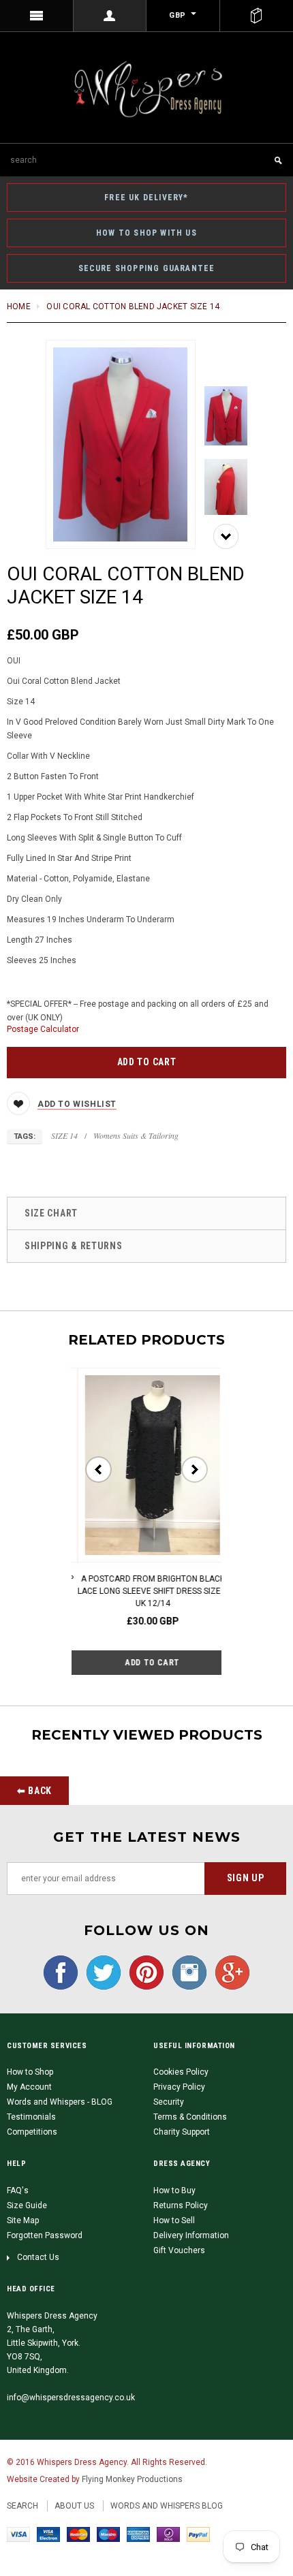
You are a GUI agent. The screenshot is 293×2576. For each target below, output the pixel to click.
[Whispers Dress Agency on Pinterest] (143, 1972)
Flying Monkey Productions (132, 2479)
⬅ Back (34, 1791)
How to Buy (174, 2190)
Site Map (23, 2220)
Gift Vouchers (179, 2250)
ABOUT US (74, 2506)
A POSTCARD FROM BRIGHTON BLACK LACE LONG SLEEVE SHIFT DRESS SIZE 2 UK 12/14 (146, 1591)
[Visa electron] (48, 2534)
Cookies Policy (181, 2072)
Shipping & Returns (74, 1246)
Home (19, 307)
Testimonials (31, 2117)
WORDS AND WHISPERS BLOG (167, 2506)
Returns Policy (181, 2205)
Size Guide (27, 2205)
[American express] (138, 2534)
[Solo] (168, 2534)
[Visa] (18, 2534)
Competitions (32, 2132)
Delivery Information (191, 2235)
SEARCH (22, 2506)
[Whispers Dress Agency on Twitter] (100, 1972)
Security (169, 2102)
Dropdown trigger (110, 16)
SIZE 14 (64, 1135)
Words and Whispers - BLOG (60, 2102)
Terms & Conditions (190, 2117)
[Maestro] (108, 2534)
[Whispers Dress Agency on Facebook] (61, 1972)
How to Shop (30, 2072)
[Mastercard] (78, 2534)
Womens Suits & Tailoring (136, 1135)
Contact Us (38, 2257)
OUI (14, 661)
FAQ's (18, 2190)
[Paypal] (198, 2534)
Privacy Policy (179, 2087)
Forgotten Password (45, 2235)
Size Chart (51, 1213)
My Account (29, 2087)
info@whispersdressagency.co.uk (71, 2398)
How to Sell (174, 2220)
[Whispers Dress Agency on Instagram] (186, 1972)
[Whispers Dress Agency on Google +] (229, 1972)
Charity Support (182, 2132)
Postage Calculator (43, 1029)
